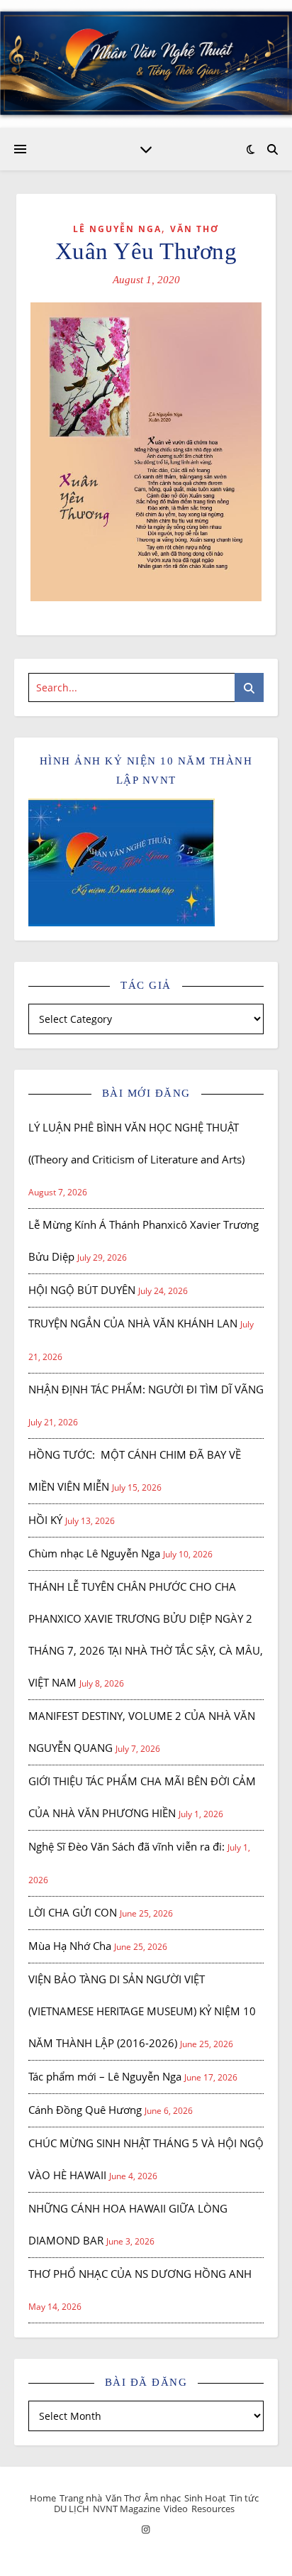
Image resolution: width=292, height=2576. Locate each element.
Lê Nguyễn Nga (117, 229)
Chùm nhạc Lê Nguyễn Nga (94, 1553)
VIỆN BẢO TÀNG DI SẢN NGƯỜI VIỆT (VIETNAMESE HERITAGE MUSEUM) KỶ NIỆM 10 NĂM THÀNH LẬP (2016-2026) (142, 2011)
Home (43, 2498)
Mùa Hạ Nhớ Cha (70, 1946)
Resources (213, 2509)
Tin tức (244, 2498)
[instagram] (146, 2529)
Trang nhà (81, 2498)
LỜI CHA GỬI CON (73, 1912)
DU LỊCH (72, 2509)
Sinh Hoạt (205, 2498)
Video (176, 2509)
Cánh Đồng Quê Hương (85, 2110)
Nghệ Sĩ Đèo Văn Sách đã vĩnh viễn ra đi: (127, 1846)
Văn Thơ (195, 229)
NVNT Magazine (127, 2509)
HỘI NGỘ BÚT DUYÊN (82, 1290)
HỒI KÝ (45, 1520)
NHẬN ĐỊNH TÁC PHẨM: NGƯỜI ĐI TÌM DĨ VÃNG (146, 1389)
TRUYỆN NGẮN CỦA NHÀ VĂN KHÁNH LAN (133, 1323)
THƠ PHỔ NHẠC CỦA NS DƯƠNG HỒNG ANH (140, 2274)
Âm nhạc (162, 2498)
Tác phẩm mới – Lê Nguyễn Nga (105, 2076)
